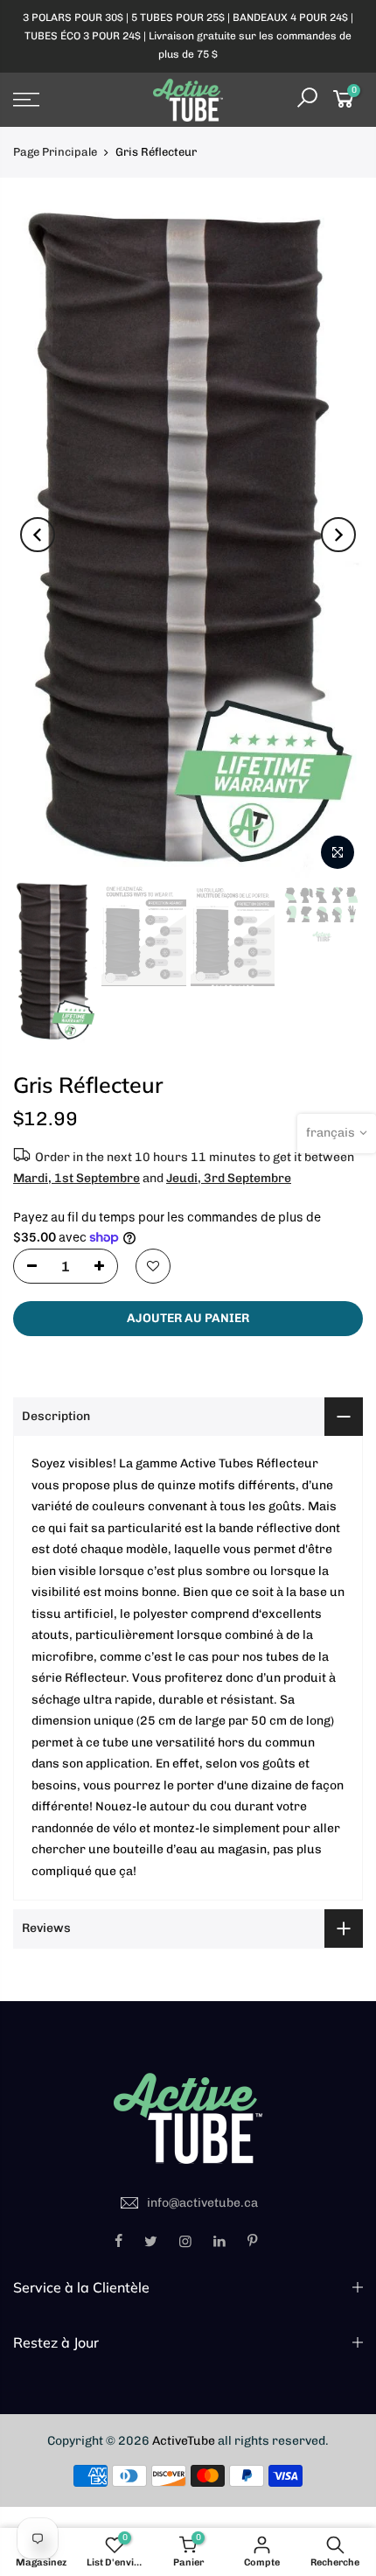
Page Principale (55, 152)
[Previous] (38, 535)
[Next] (338, 535)
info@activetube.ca (202, 2203)
